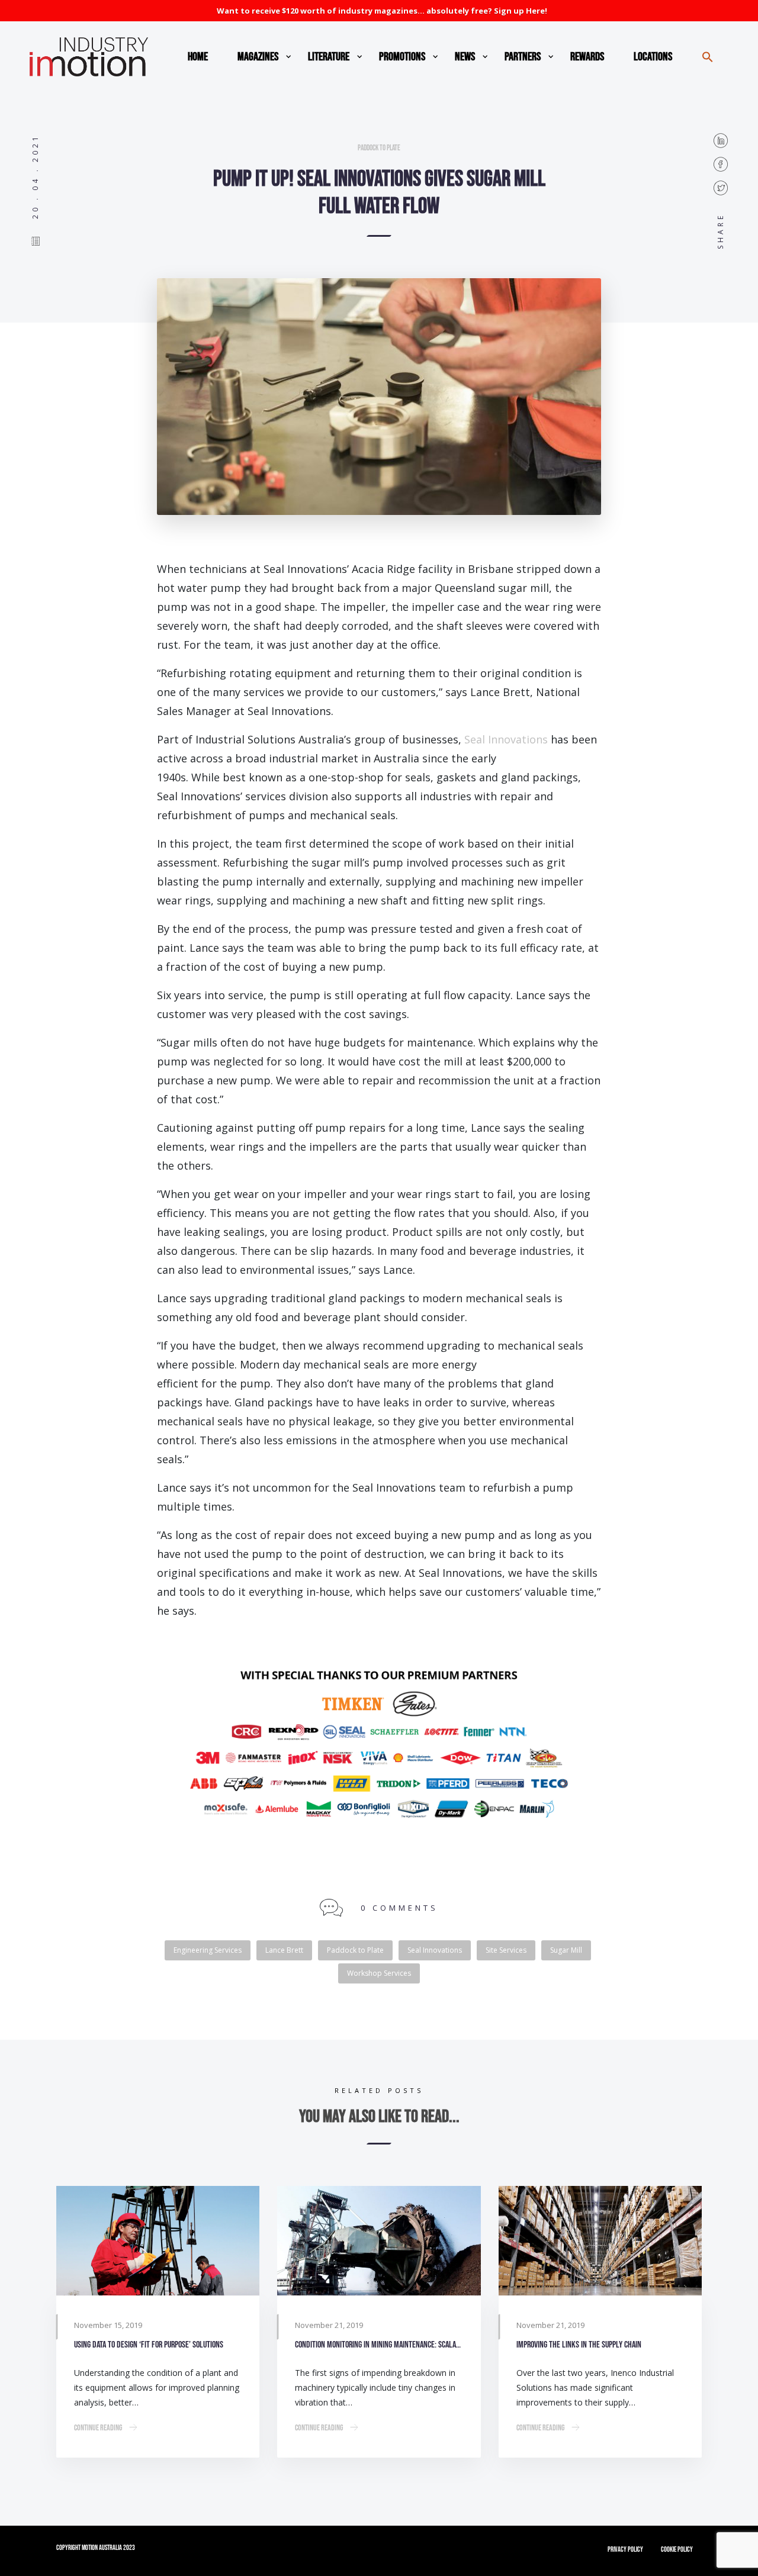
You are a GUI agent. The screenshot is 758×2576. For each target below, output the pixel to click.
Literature (329, 57)
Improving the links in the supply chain (579, 2345)
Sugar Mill (566, 1950)
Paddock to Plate (379, 148)
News (465, 57)
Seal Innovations (506, 739)
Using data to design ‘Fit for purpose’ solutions (149, 2345)
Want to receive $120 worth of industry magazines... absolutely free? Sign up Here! (382, 11)
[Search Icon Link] (708, 57)
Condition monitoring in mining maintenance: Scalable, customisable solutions (379, 2345)
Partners (523, 57)
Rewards (587, 57)
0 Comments (399, 1908)
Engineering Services (208, 1950)
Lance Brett (284, 1950)
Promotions (402, 57)
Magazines (258, 57)
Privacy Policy (625, 2550)
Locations (653, 57)
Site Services (506, 1950)
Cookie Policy (677, 2550)
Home (198, 57)
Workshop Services (379, 1973)
